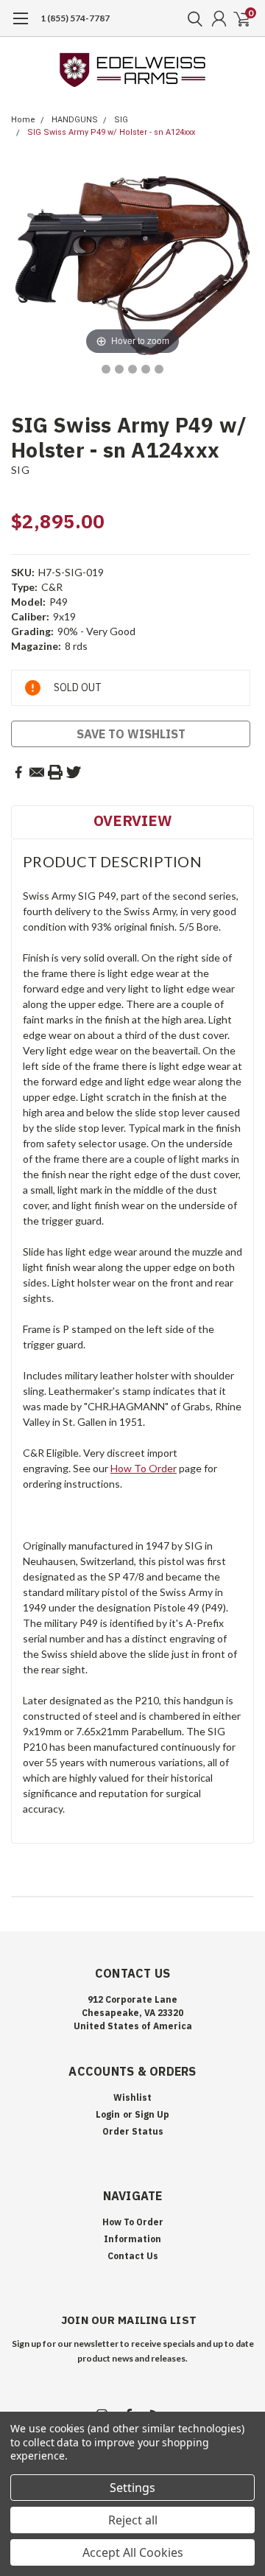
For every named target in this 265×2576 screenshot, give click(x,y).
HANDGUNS (75, 120)
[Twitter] (74, 772)
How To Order (144, 1468)
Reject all (133, 2520)
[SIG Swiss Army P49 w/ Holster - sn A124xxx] (106, 369)
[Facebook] (18, 772)
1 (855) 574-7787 (75, 18)
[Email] (37, 772)
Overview (132, 820)
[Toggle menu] (20, 26)
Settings (132, 2488)
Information (132, 2239)
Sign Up (152, 2114)
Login (108, 2114)
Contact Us (133, 2256)
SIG (121, 120)
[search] (191, 18)
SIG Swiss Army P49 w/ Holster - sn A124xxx (111, 132)
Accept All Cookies (133, 2552)
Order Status (133, 2131)
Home (23, 120)
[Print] (55, 772)
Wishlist (132, 2097)
